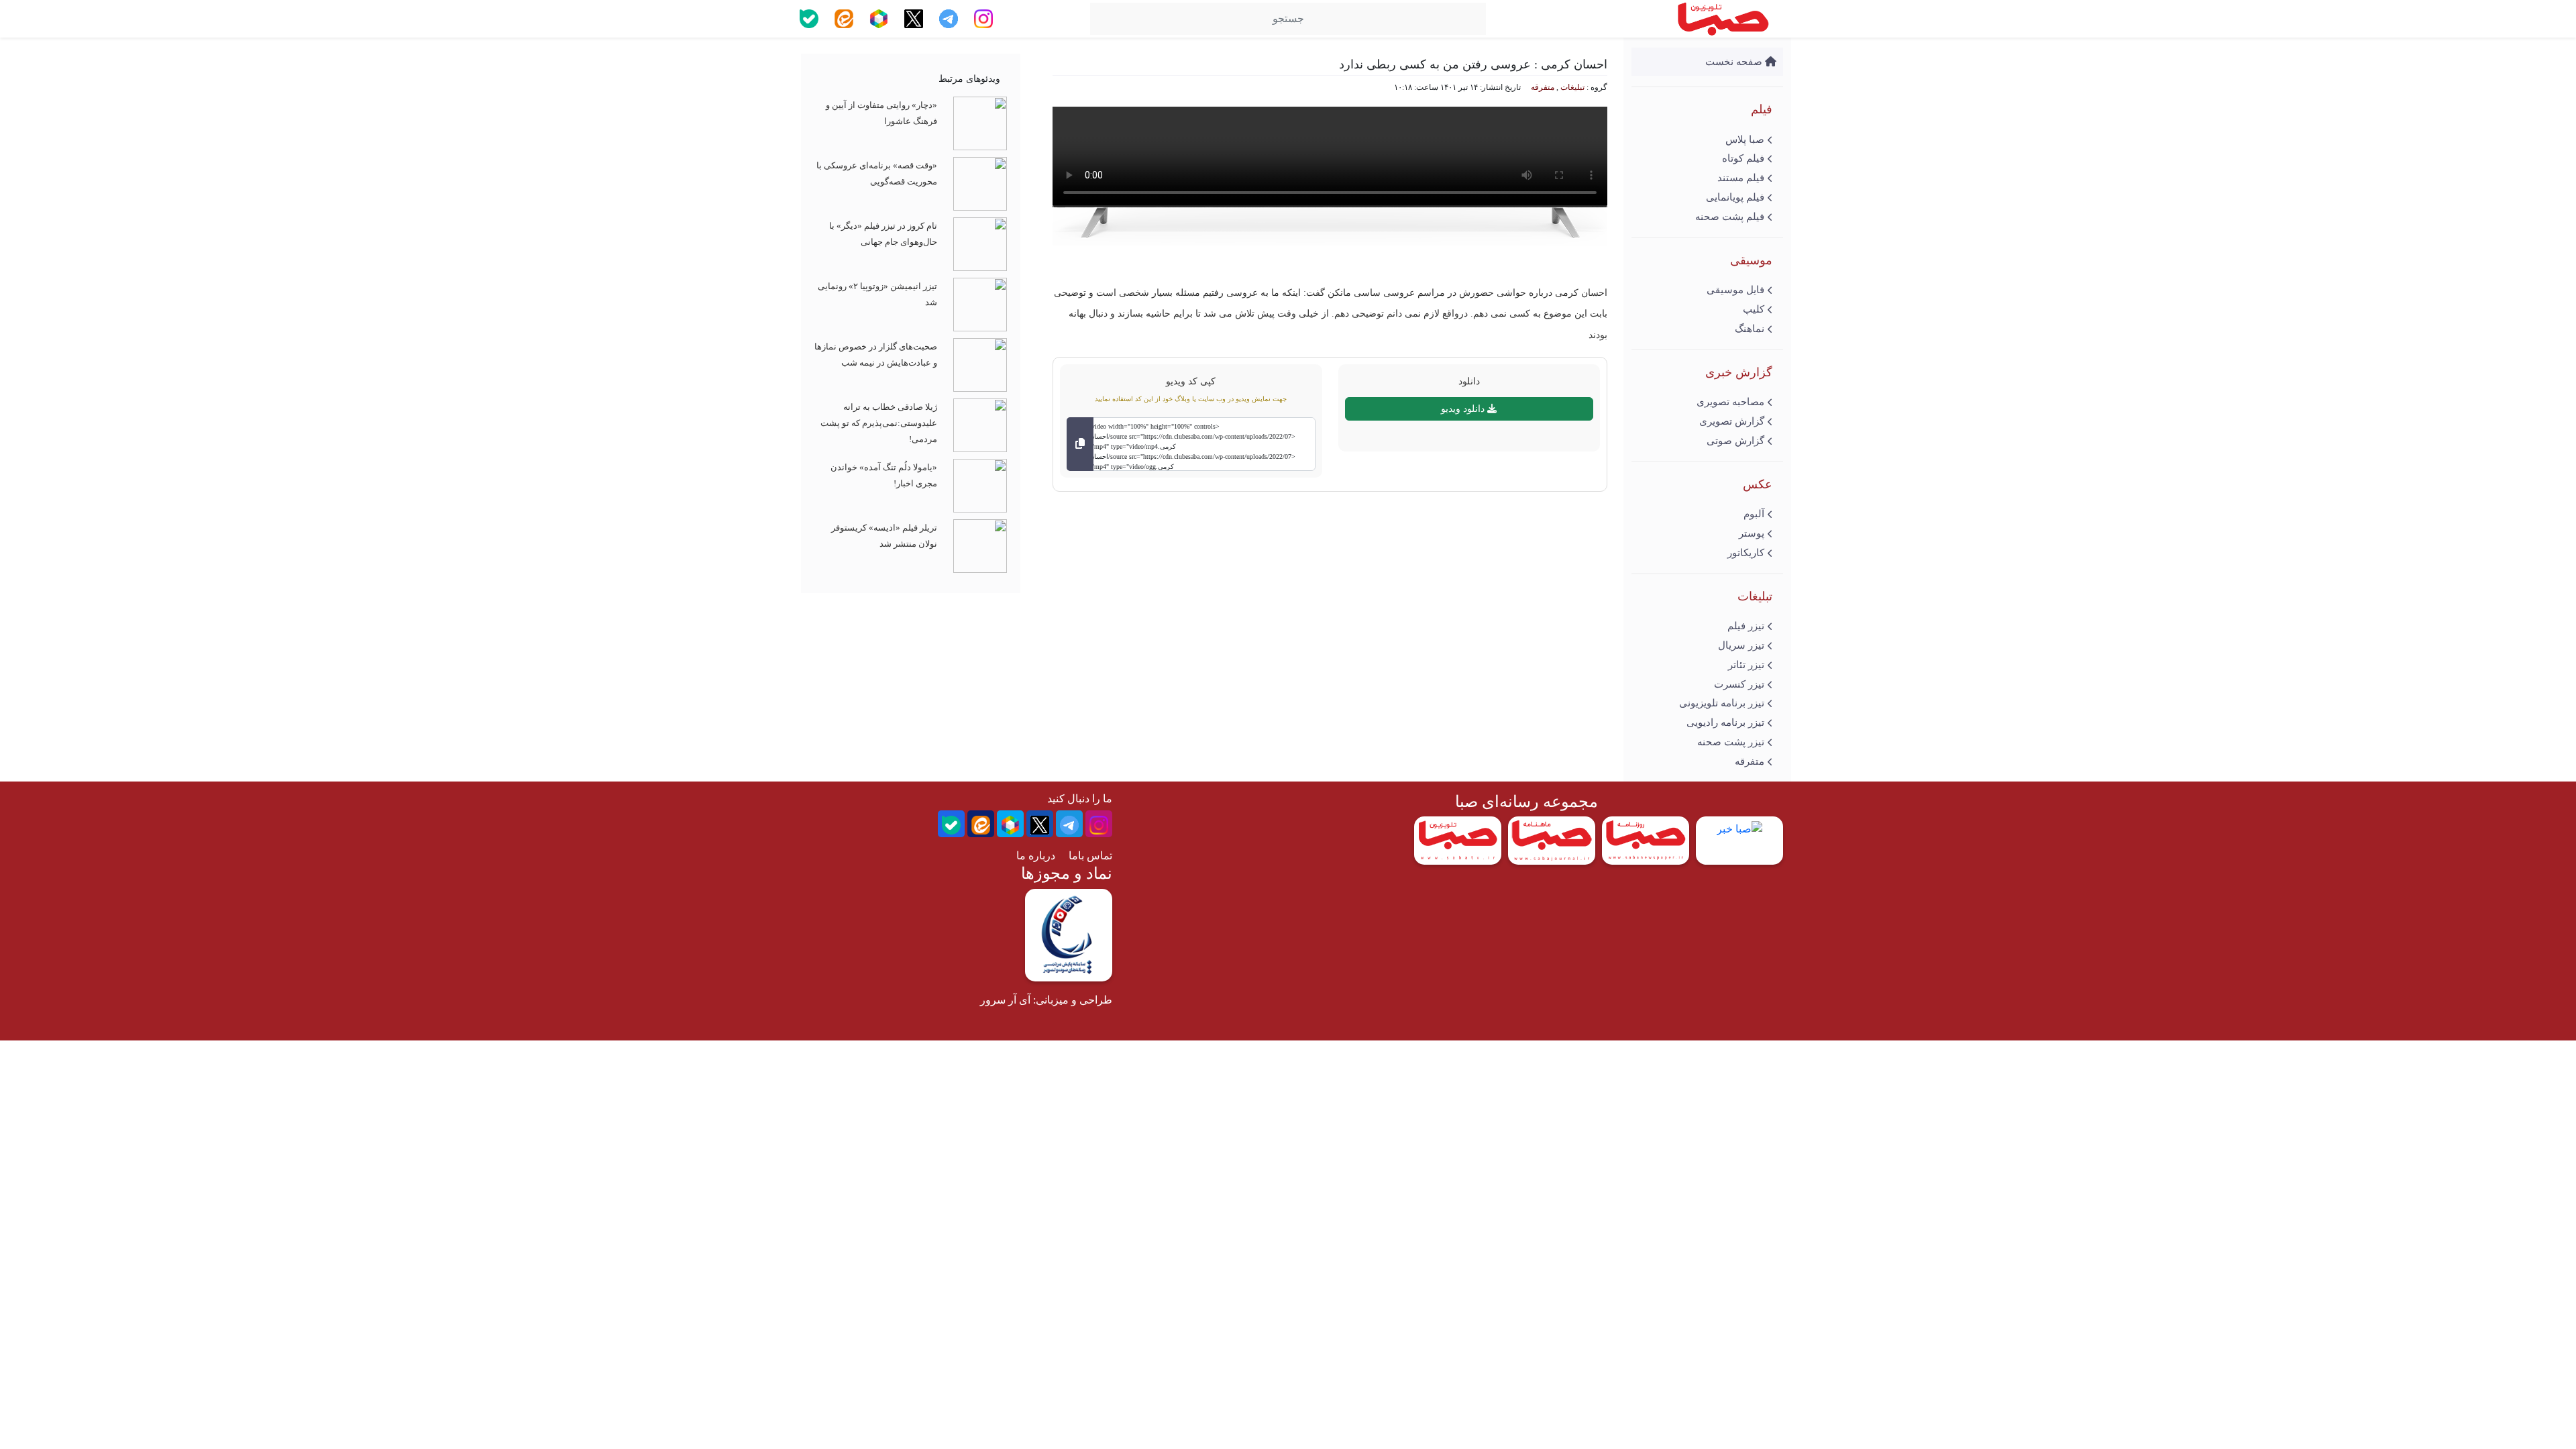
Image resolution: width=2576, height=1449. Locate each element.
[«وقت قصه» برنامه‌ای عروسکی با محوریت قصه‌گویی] (980, 183)
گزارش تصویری (1732, 421)
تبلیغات (1572, 87)
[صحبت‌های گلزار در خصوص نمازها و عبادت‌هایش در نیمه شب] (980, 364)
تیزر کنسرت (1739, 684)
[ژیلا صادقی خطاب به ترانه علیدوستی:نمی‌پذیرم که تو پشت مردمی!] (980, 424)
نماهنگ (1750, 329)
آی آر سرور (1005, 1000)
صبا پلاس (1745, 140)
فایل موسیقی (1735, 290)
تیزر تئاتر (1746, 665)
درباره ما (1036, 856)
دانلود (1469, 381)
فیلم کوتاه (1743, 158)
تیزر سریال (1741, 645)
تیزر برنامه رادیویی (1725, 722)
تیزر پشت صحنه (1731, 742)
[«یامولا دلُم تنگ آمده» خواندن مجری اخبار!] (980, 485)
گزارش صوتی (1735, 441)
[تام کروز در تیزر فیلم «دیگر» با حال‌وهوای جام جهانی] (980, 243)
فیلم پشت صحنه (1730, 217)
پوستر (1752, 533)
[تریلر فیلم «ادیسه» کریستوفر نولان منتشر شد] (980, 545)
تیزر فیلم (1746, 626)
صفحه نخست (1735, 62)
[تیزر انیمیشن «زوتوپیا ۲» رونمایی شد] (980, 304)
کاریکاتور (1746, 553)
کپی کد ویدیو (1191, 381)
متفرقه (1750, 761)
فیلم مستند (1741, 178)
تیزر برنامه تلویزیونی (1722, 703)
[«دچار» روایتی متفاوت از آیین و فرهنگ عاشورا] (980, 122)
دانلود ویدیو (1464, 409)
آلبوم (1754, 514)
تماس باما (1090, 856)
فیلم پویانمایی (1735, 197)
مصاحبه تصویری (1730, 402)
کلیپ (1754, 309)
